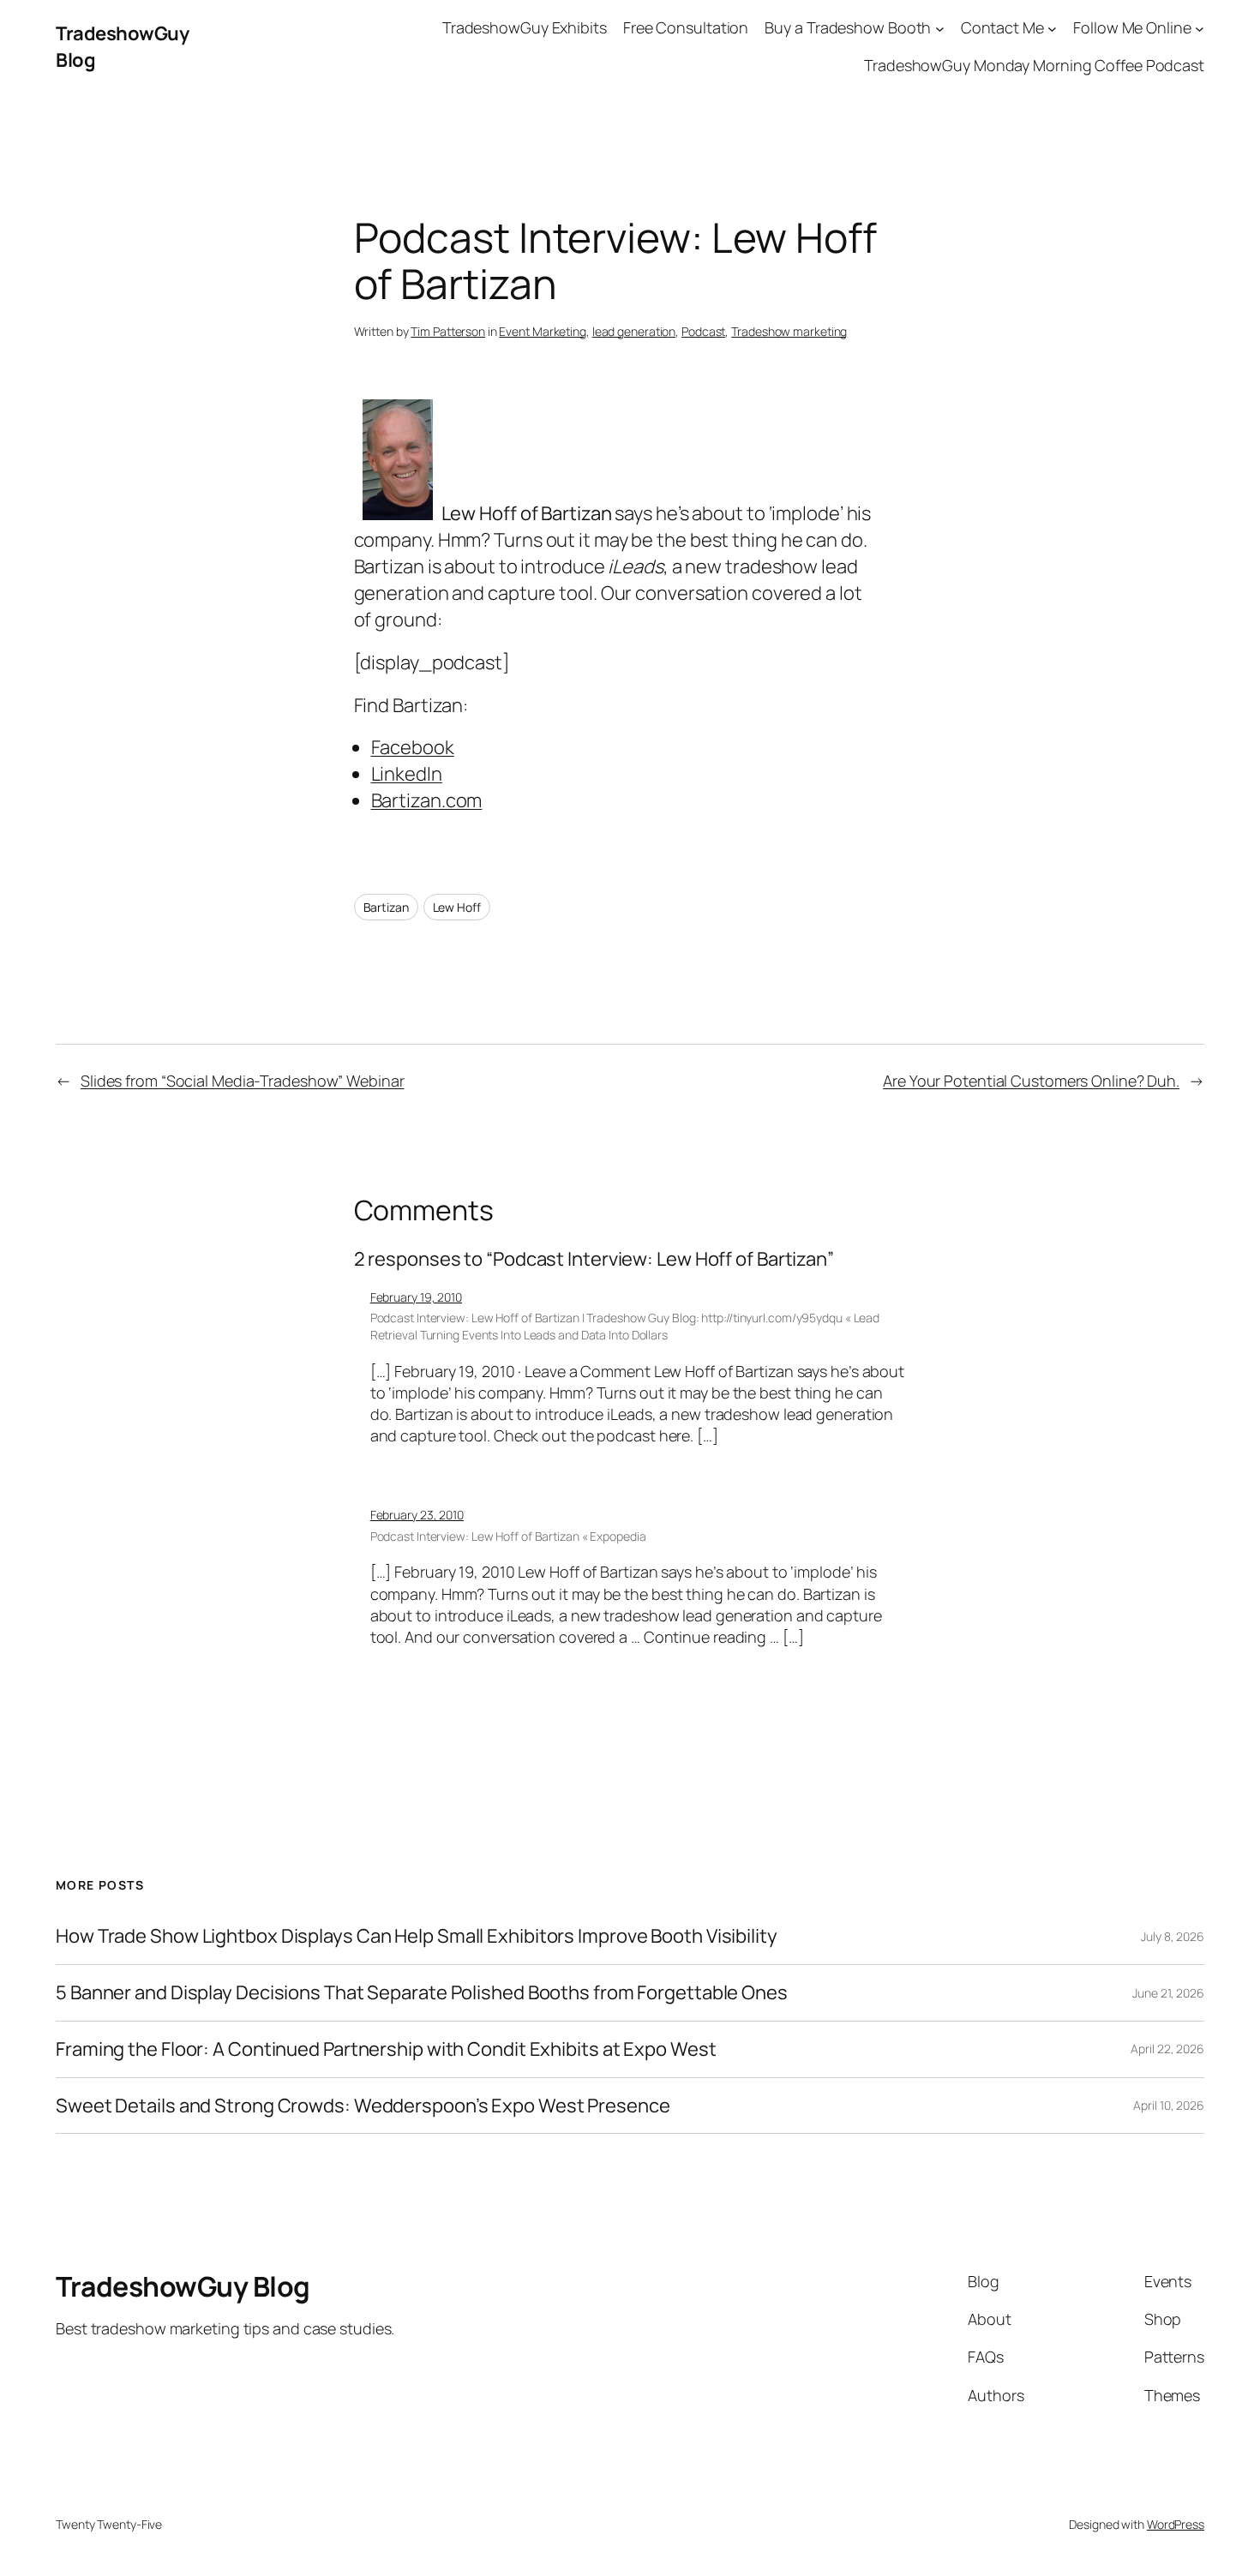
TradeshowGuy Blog (183, 2286)
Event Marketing (543, 331)
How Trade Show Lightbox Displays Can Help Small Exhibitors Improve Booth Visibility (417, 1936)
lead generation (634, 331)
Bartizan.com (427, 800)
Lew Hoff (457, 907)
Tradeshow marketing (789, 331)
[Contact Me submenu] (1052, 28)
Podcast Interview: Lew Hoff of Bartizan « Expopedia (508, 1536)
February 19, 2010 (416, 1297)
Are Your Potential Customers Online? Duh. (1031, 1081)
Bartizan (386, 907)
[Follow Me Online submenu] (1200, 28)
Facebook (413, 747)
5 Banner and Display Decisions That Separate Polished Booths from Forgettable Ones (422, 1993)
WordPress (1176, 2524)
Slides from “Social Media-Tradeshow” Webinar (243, 1081)
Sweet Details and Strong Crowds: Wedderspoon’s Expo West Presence (363, 2106)
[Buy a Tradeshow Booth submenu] (940, 28)
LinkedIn (407, 774)
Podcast (703, 331)
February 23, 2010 (417, 1515)
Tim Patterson (448, 331)
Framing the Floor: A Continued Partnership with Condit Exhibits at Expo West (386, 2049)
